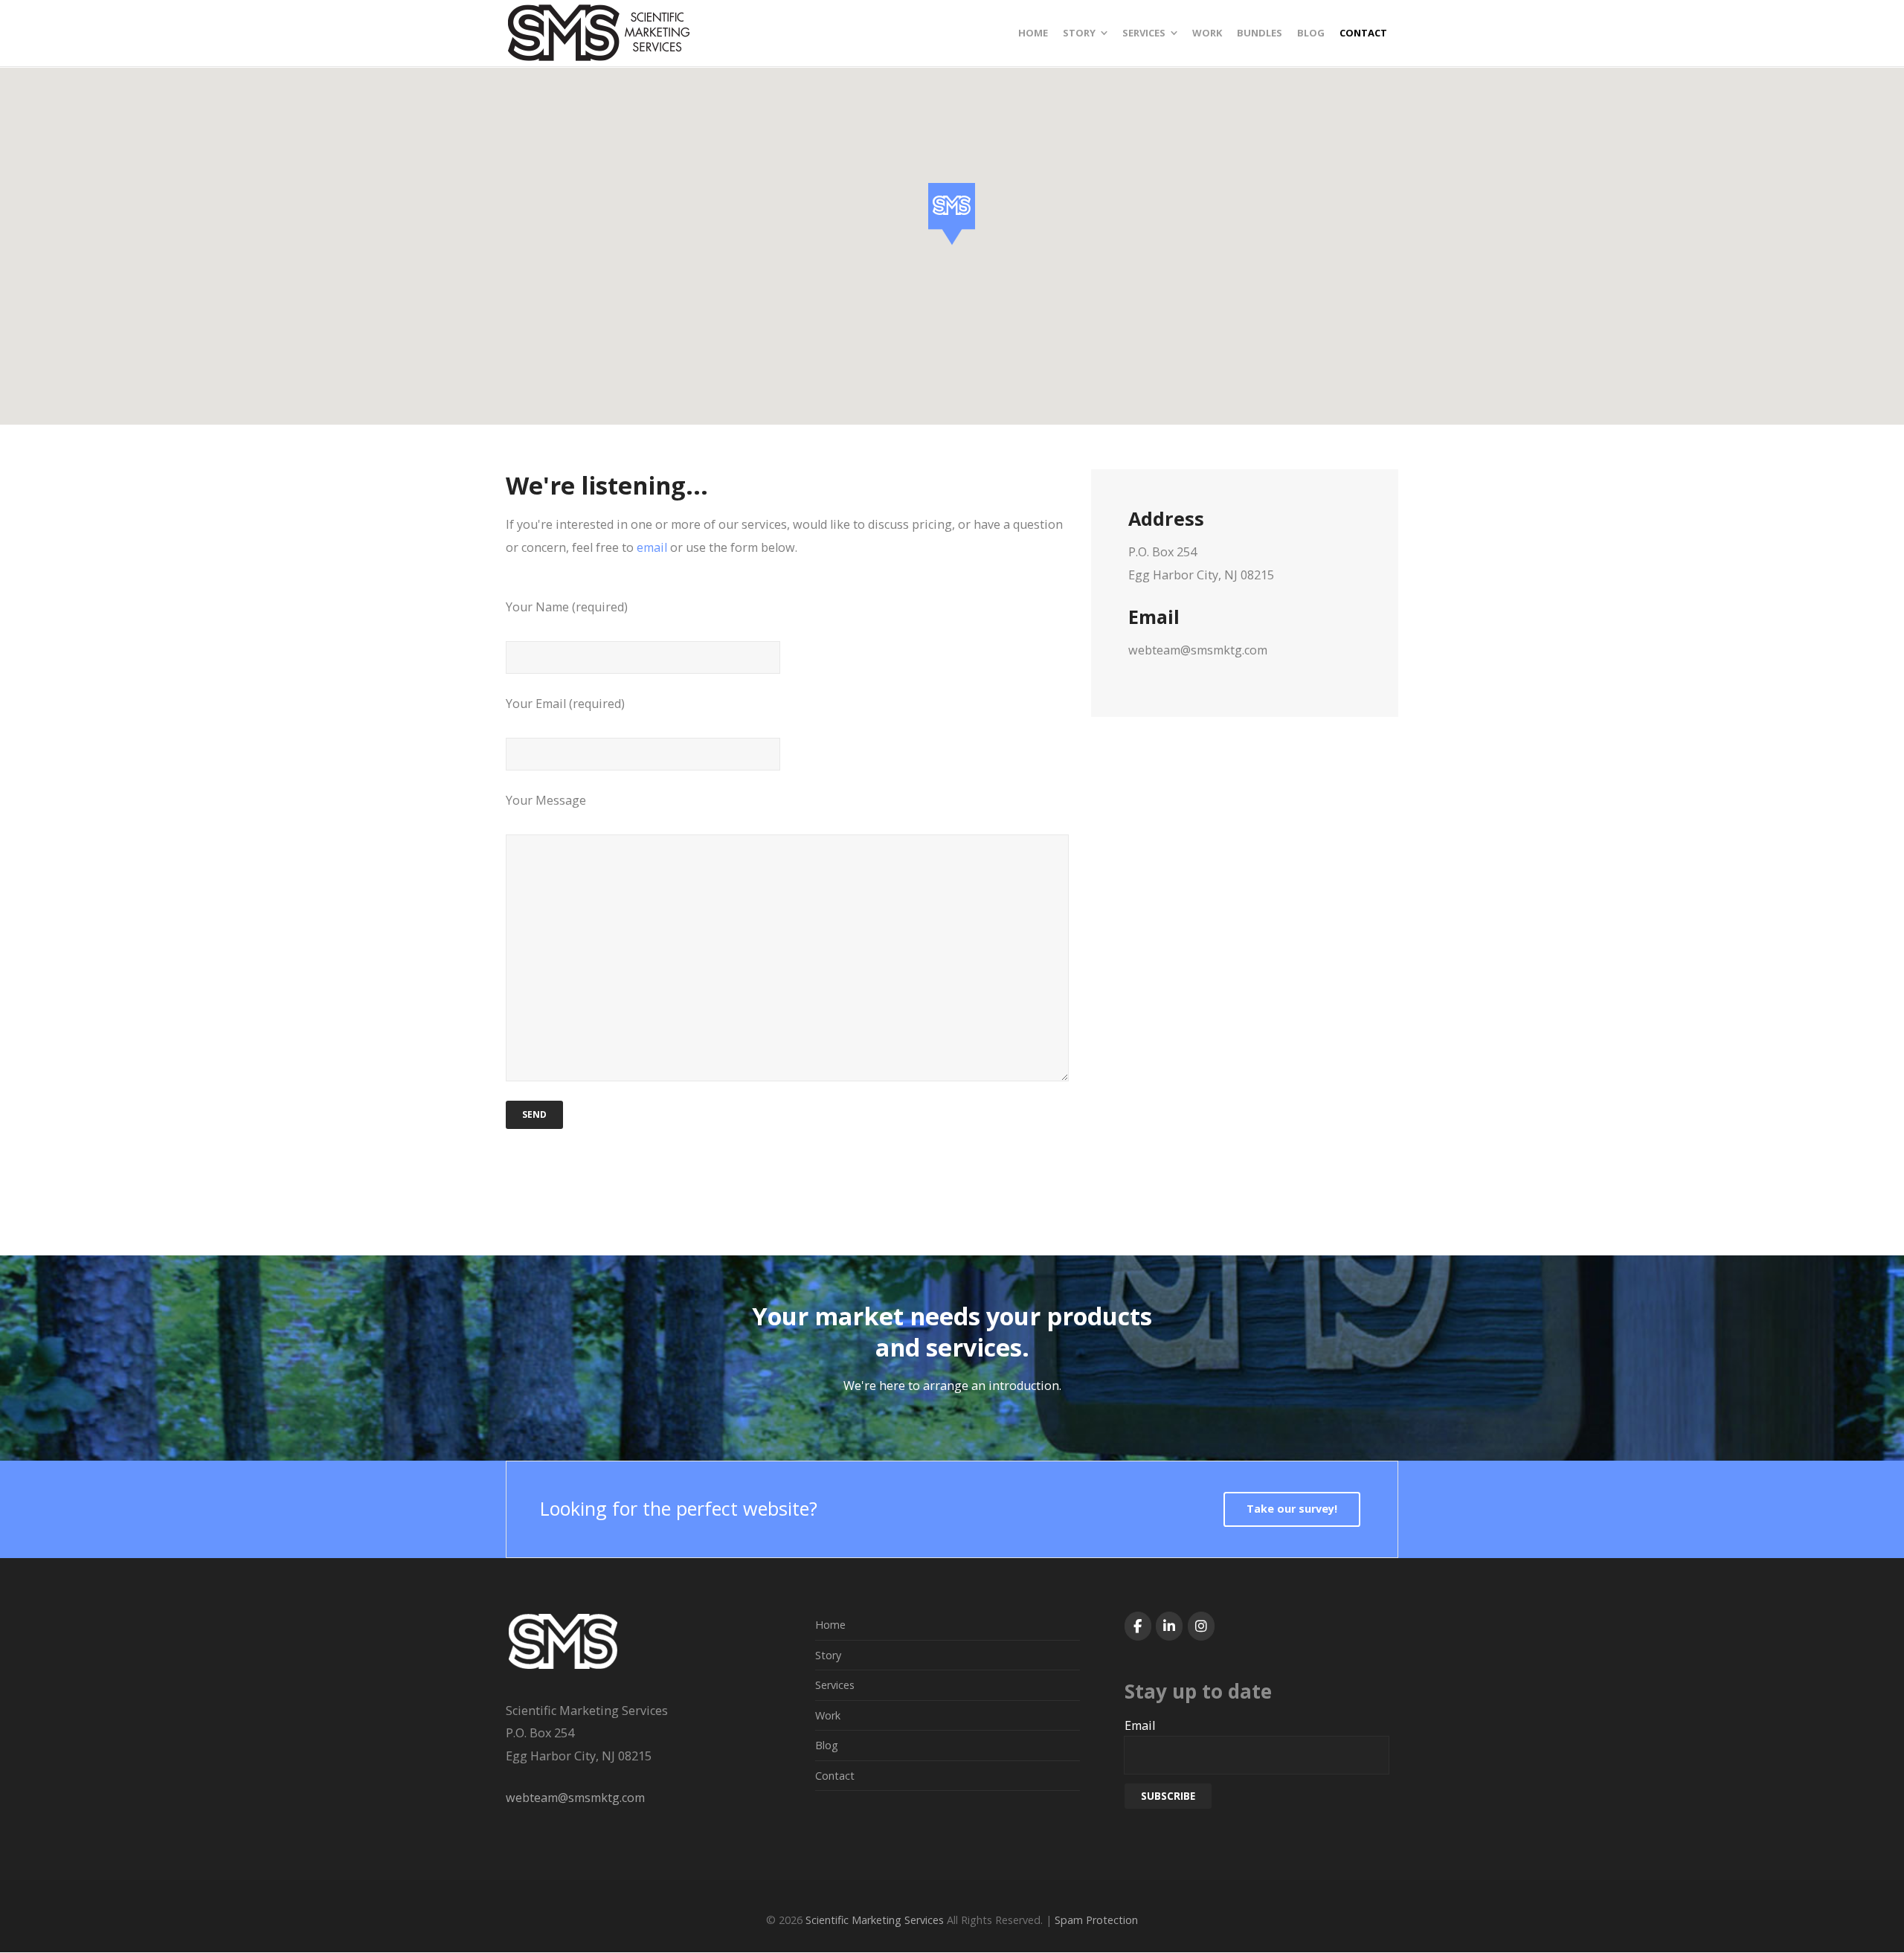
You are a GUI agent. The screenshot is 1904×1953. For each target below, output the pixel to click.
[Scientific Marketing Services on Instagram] (1201, 1626)
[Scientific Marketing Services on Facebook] (1138, 1626)
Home (830, 1625)
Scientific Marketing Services (875, 1920)
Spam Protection (1096, 1920)
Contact (835, 1776)
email (652, 547)
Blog (827, 1745)
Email (1140, 1725)
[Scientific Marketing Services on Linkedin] (1169, 1626)
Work (828, 1715)
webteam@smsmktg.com (575, 1798)
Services (835, 1685)
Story (828, 1655)
